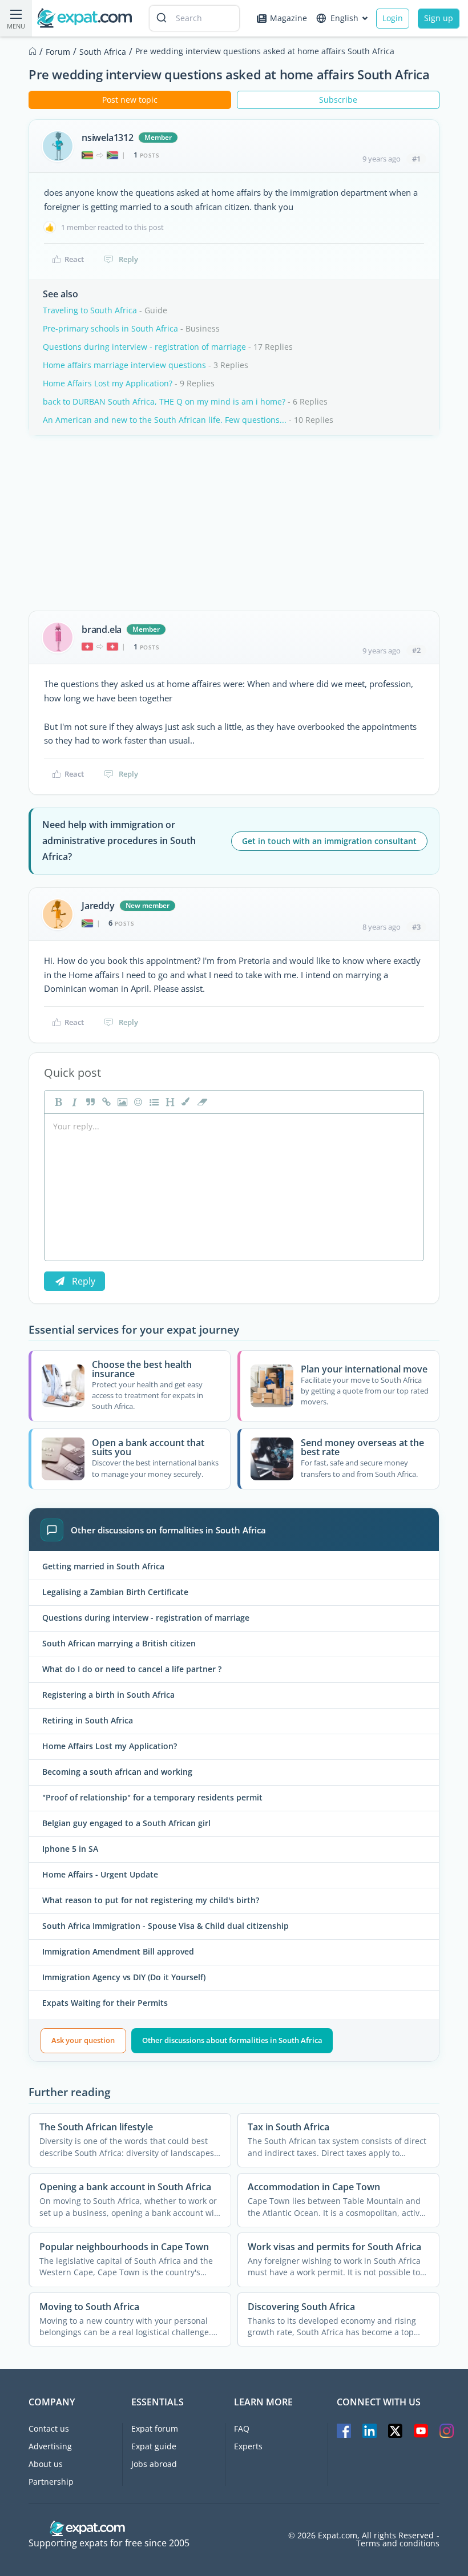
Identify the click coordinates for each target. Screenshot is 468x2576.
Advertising (50, 2446)
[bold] (57, 1102)
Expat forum (155, 2428)
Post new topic (130, 100)
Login (393, 18)
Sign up (439, 18)
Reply (128, 259)
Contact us (49, 2428)
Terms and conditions (398, 2543)
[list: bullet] (153, 1102)
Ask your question (83, 2040)
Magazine (289, 18)
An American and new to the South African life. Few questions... (165, 420)
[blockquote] (89, 1102)
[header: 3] (169, 1102)
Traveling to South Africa (90, 310)
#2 (416, 650)
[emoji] (137, 1102)
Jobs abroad (154, 2464)
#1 (416, 159)
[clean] (201, 1102)
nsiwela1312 (108, 138)
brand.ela (102, 629)
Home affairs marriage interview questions (124, 365)
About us (46, 2464)
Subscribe (338, 100)
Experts (248, 2446)
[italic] (73, 1102)
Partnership (51, 2482)
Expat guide (154, 2446)
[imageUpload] (121, 1102)
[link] (105, 1102)
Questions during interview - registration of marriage (144, 347)
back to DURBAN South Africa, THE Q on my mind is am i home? (164, 401)
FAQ (242, 2428)
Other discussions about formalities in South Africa (232, 2040)
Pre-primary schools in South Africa (110, 328)
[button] (185, 1102)
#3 (416, 927)
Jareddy (98, 906)
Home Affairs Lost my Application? (108, 383)
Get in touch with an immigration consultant (329, 841)
